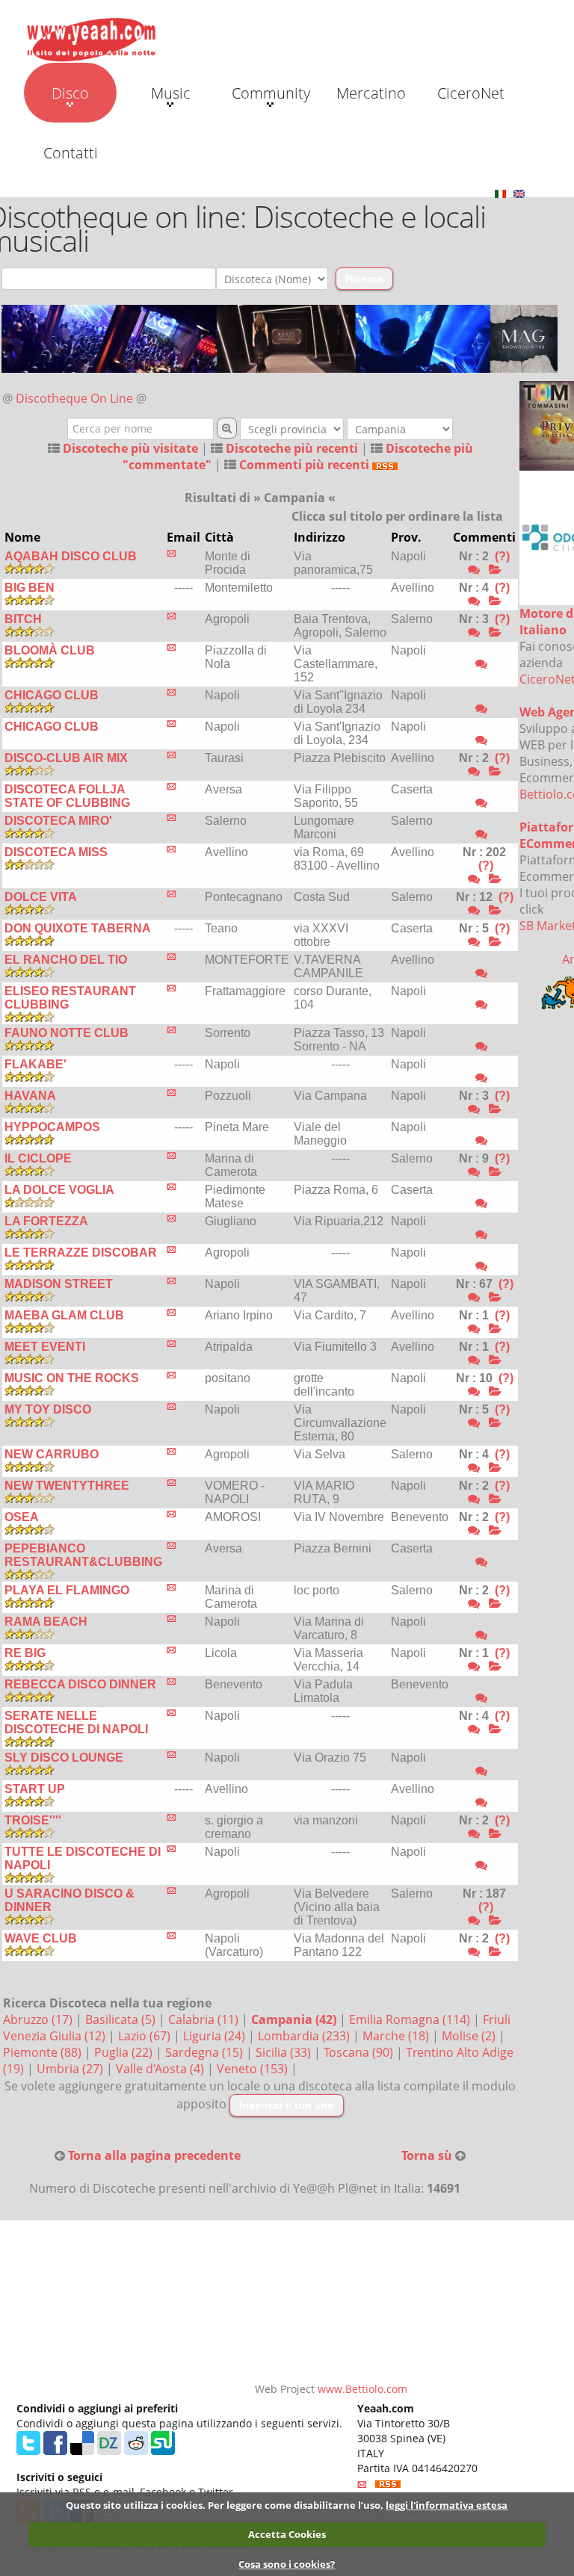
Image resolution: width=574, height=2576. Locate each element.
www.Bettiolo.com (362, 2389)
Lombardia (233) (305, 2036)
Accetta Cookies (287, 2534)
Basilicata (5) (122, 2019)
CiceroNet (471, 93)
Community (271, 93)
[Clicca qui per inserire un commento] (474, 570)
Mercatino (371, 93)
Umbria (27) (71, 2069)
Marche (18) (397, 2036)
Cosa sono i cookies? (287, 2564)
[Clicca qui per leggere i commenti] (495, 570)
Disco (70, 93)
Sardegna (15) (206, 2052)
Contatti (71, 153)
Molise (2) (470, 2036)
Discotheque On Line (74, 398)
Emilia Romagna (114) (411, 2019)
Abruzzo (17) (39, 2019)
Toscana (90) (360, 2052)
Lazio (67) (146, 2036)
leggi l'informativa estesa (447, 2505)
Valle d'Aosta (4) (161, 2069)
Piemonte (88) (44, 2052)
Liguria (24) (216, 2036)
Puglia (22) (125, 2052)
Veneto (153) (254, 2069)
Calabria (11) (205, 2019)
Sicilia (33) (285, 2052)
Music (171, 93)
